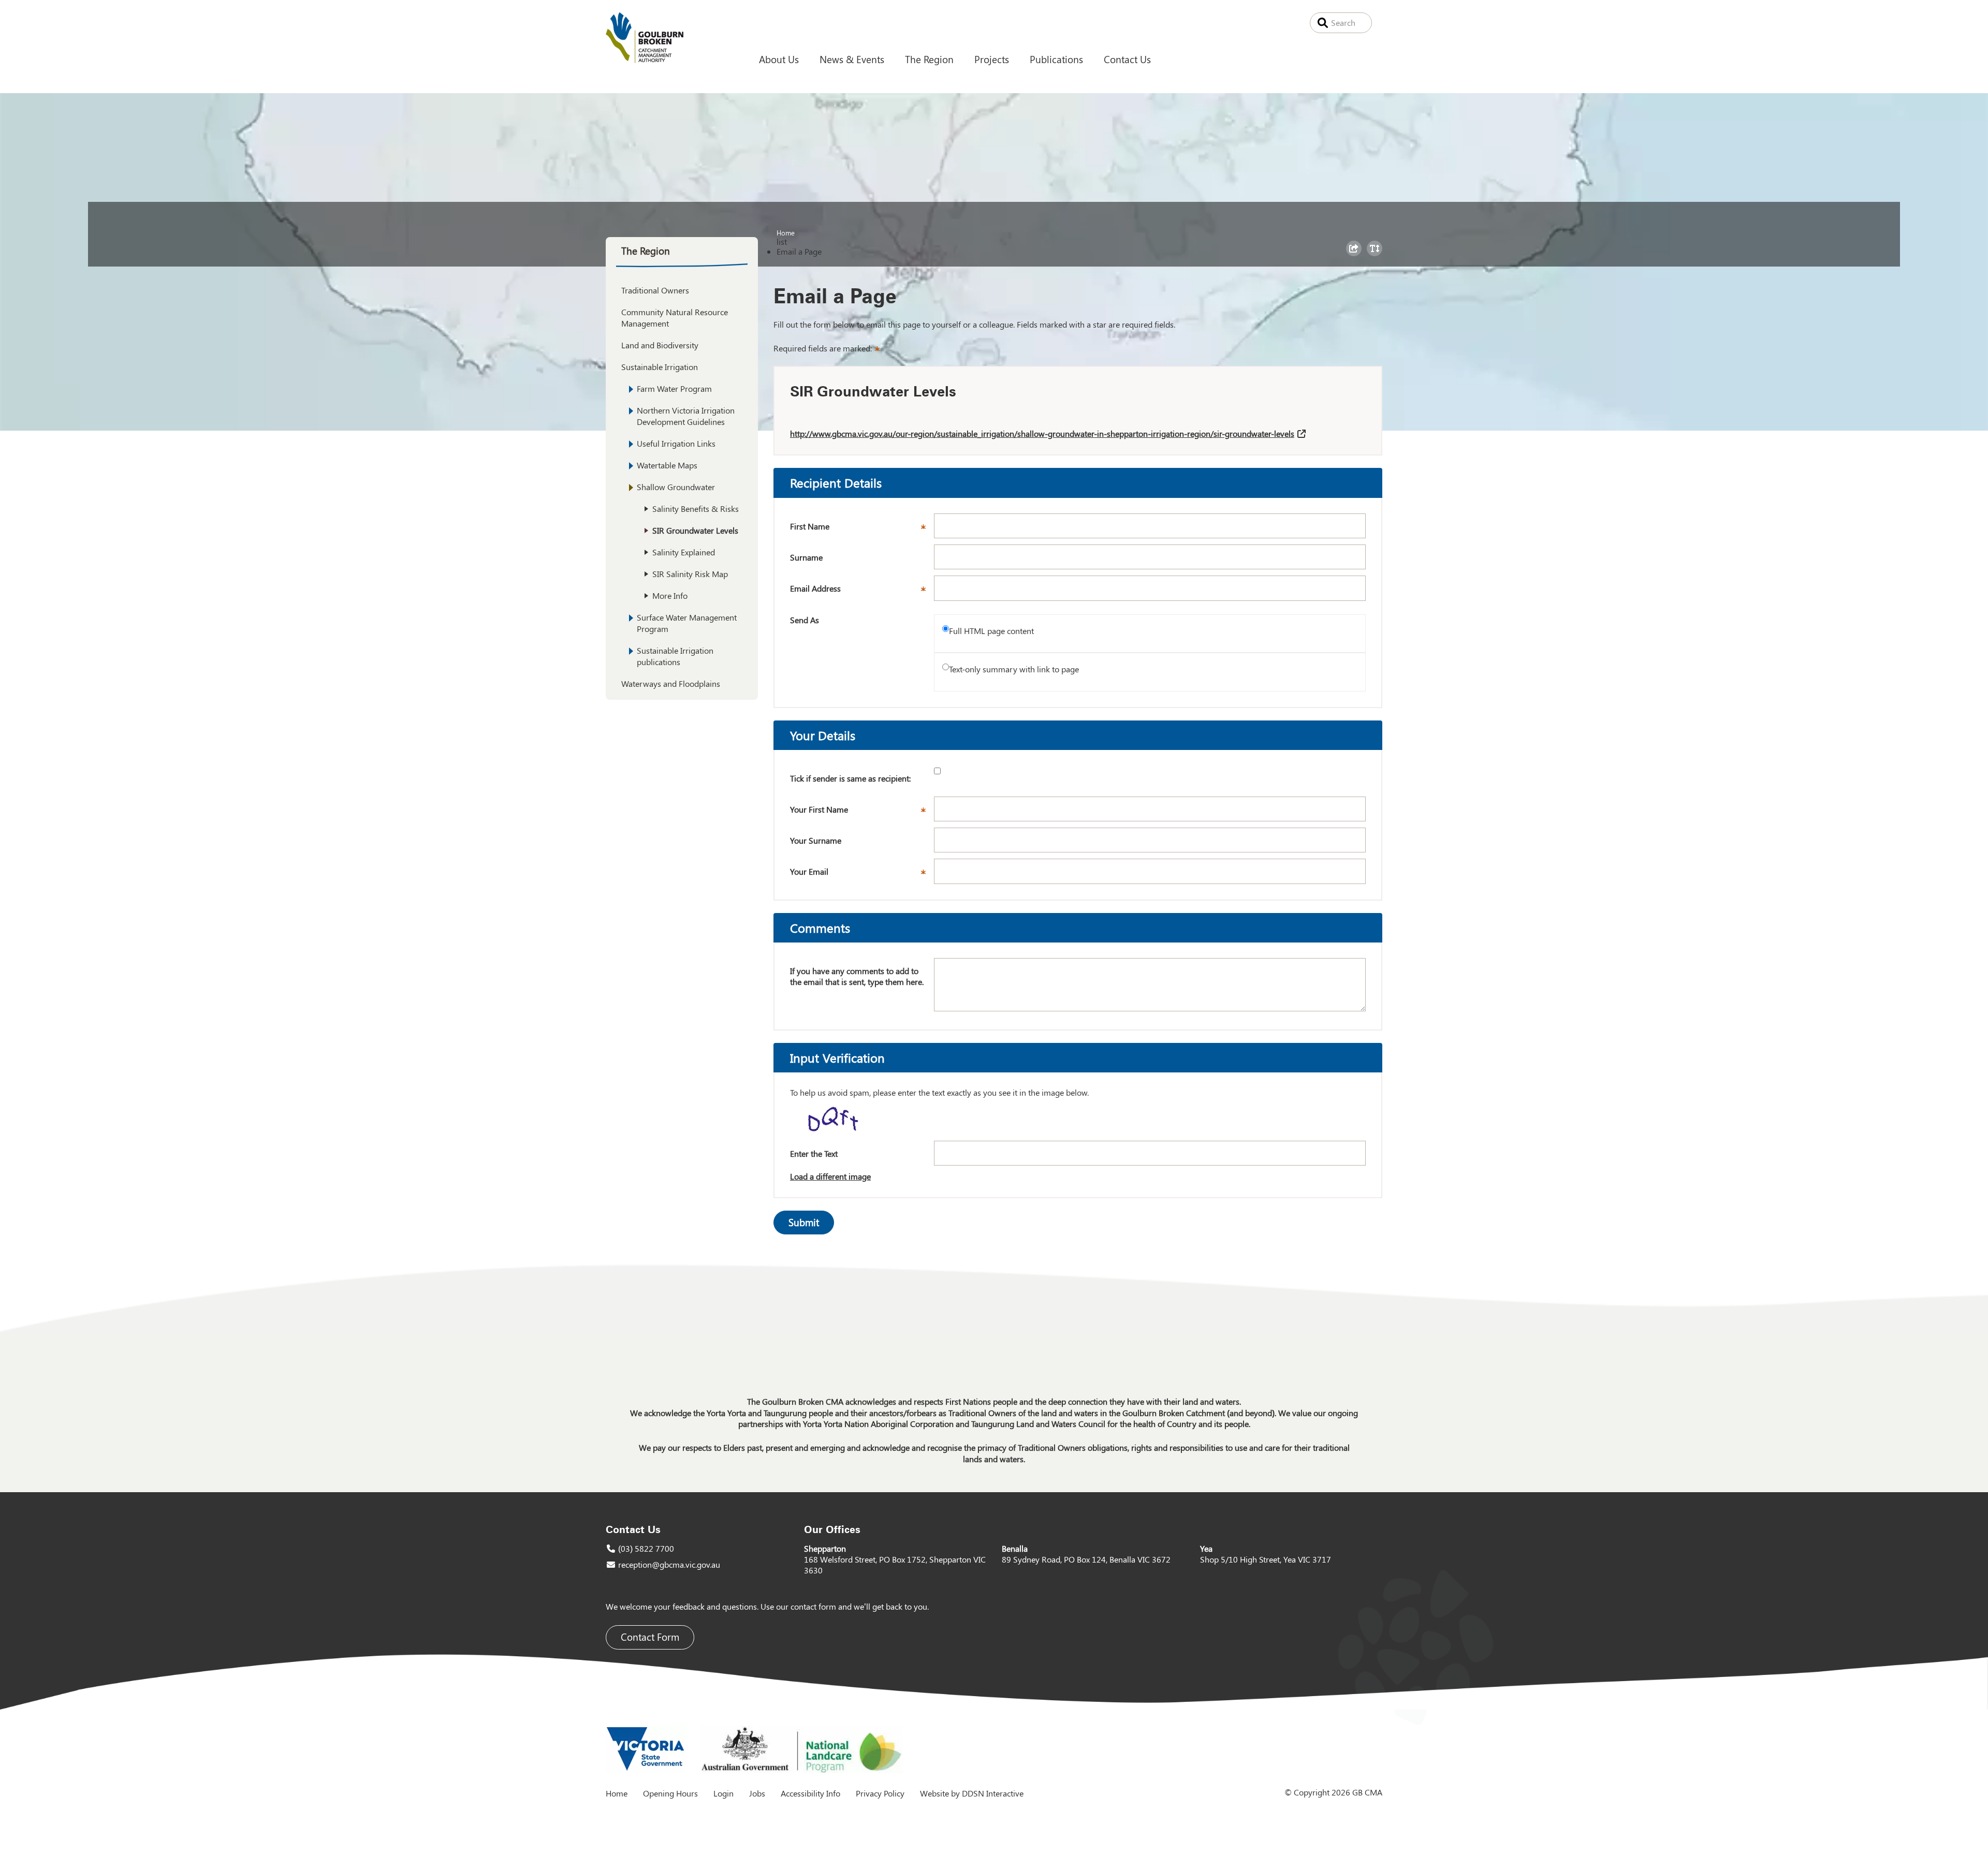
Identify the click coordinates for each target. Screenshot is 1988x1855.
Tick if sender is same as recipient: (850, 778)
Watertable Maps (667, 465)
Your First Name (862, 813)
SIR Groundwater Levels (695, 530)
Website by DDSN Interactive (972, 1793)
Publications (1056, 59)
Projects (992, 59)
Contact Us (1127, 59)
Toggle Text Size (1376, 256)
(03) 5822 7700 (646, 1548)
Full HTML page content (991, 631)
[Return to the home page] (645, 60)
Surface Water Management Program (687, 623)
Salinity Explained (684, 552)
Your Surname (816, 840)
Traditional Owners (655, 290)
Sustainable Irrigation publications (675, 656)
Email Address (862, 592)
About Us (779, 59)
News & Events (852, 59)
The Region (929, 59)
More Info (670, 595)
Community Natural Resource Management (675, 318)
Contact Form (650, 1637)
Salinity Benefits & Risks (696, 509)
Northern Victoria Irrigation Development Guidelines (686, 416)
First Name (862, 529)
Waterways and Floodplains (671, 683)
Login (723, 1793)
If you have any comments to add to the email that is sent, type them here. (857, 976)
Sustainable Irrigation (660, 367)
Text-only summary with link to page (1014, 669)
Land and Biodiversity (660, 345)
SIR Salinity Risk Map (690, 574)
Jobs (757, 1793)
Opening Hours (670, 1793)
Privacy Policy (880, 1793)
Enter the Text (814, 1153)
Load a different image (830, 1176)
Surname (806, 557)
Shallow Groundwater (676, 487)
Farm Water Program (674, 388)
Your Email (862, 875)
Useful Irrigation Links (676, 443)
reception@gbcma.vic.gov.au (669, 1564)
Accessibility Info (810, 1793)
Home (786, 232)
